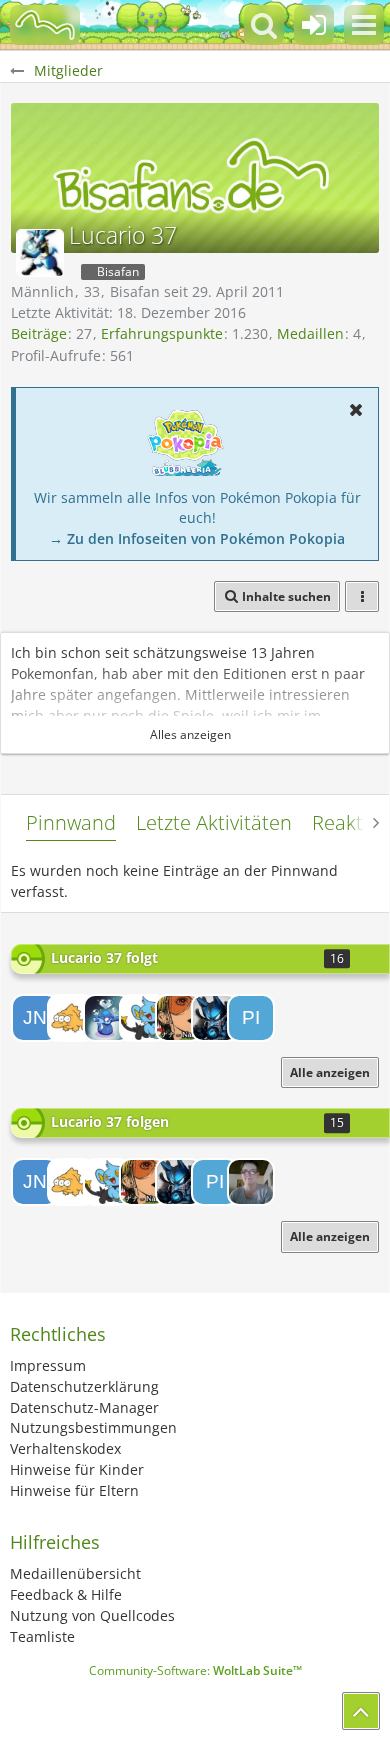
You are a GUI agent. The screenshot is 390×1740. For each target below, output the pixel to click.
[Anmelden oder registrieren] (314, 25)
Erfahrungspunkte (162, 333)
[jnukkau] (35, 1018)
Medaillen (310, 333)
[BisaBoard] (45, 25)
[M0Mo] (71, 1018)
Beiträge (39, 333)
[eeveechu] (107, 1018)
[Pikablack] (251, 1018)
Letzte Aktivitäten (214, 822)
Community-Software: (195, 1670)
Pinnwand (71, 822)
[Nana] (179, 1018)
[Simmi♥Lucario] (215, 1018)
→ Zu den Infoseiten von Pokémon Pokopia (197, 538)
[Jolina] (251, 1182)
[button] (364, 25)
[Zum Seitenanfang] (361, 1711)
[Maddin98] (143, 1018)
